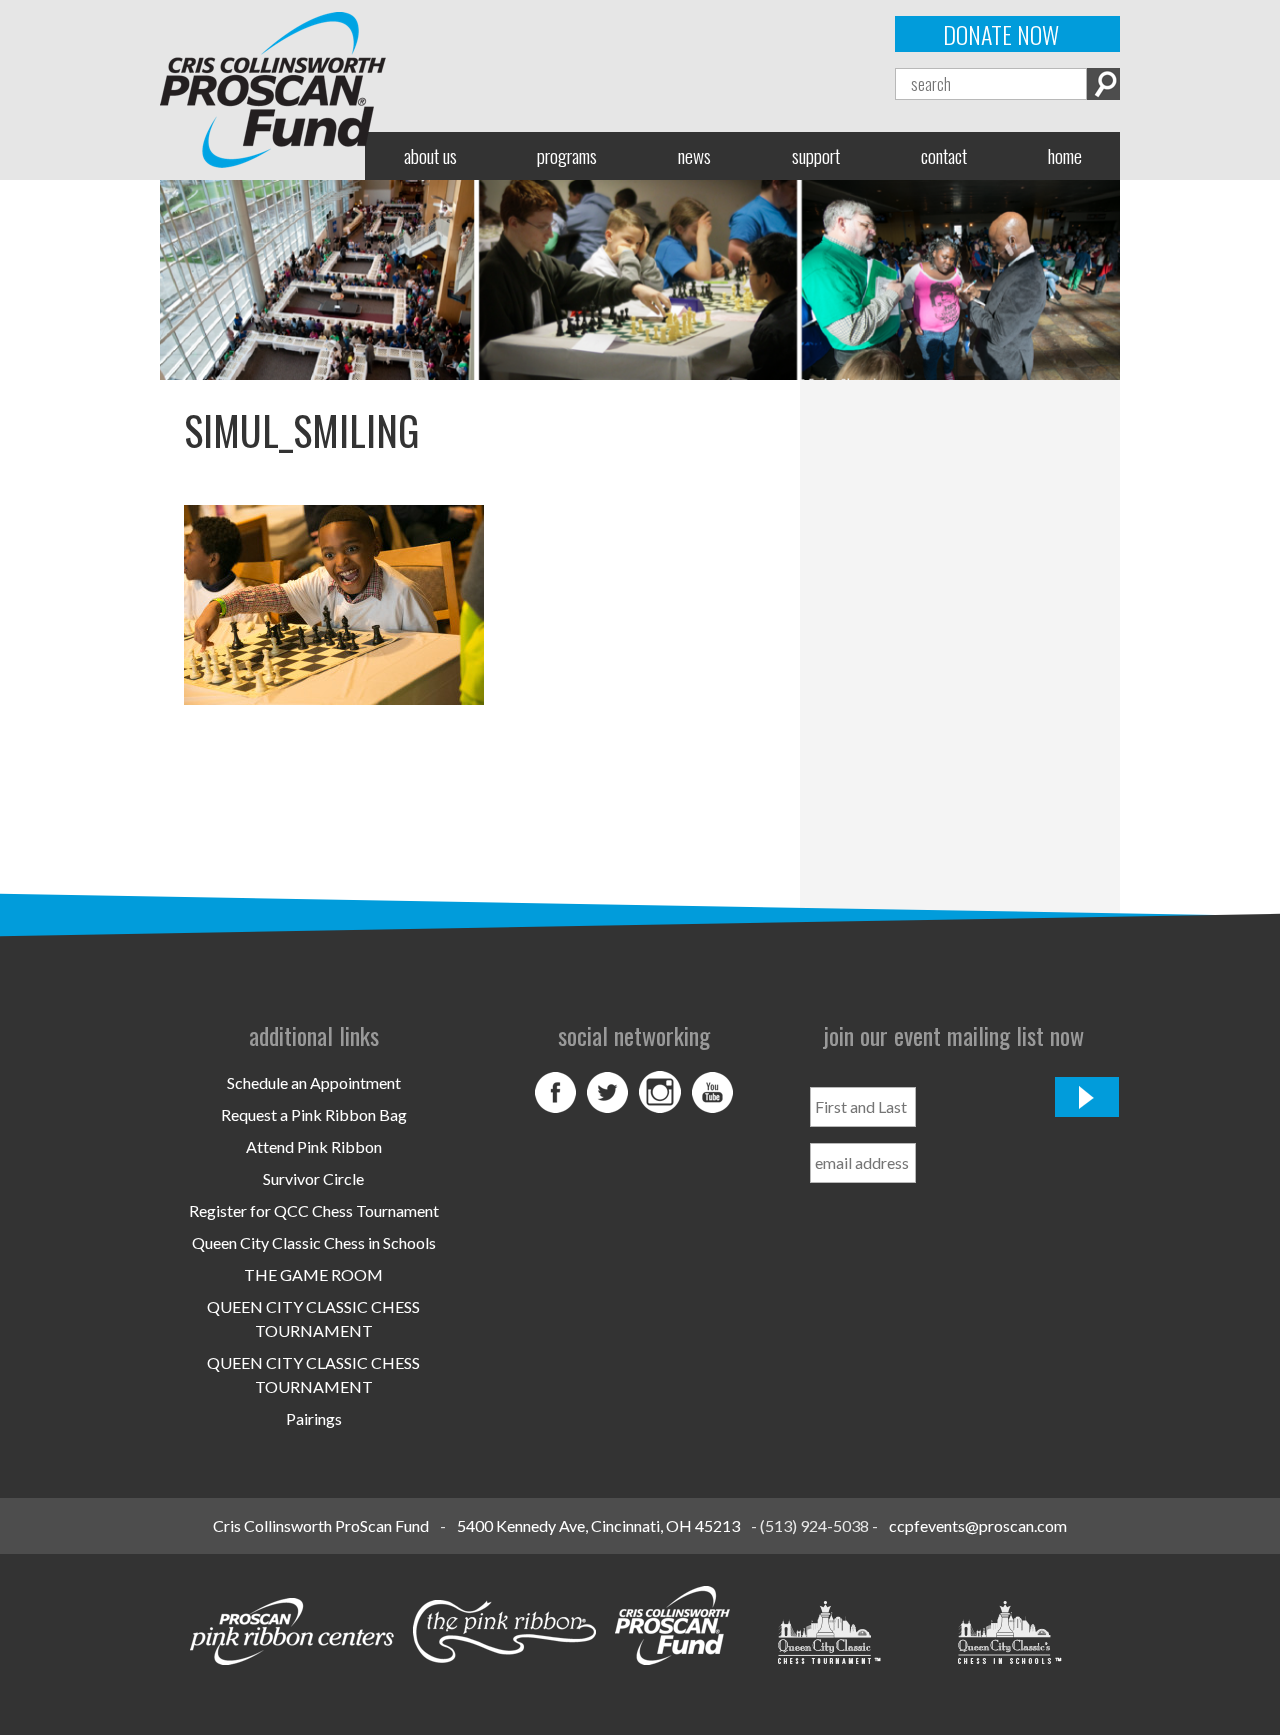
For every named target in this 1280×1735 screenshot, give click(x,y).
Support (816, 155)
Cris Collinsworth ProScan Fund (321, 1525)
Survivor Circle (313, 1178)
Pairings (314, 1418)
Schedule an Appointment (314, 1082)
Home (1065, 155)
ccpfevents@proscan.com (978, 1525)
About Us (430, 155)
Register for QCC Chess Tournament (314, 1210)
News (694, 155)
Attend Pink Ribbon (314, 1146)
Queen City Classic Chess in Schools (314, 1242)
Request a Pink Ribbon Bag (314, 1114)
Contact (944, 155)
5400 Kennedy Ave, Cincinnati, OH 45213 (598, 1525)
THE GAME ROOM (313, 1274)
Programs (567, 155)
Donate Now (1001, 34)
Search (1103, 84)
